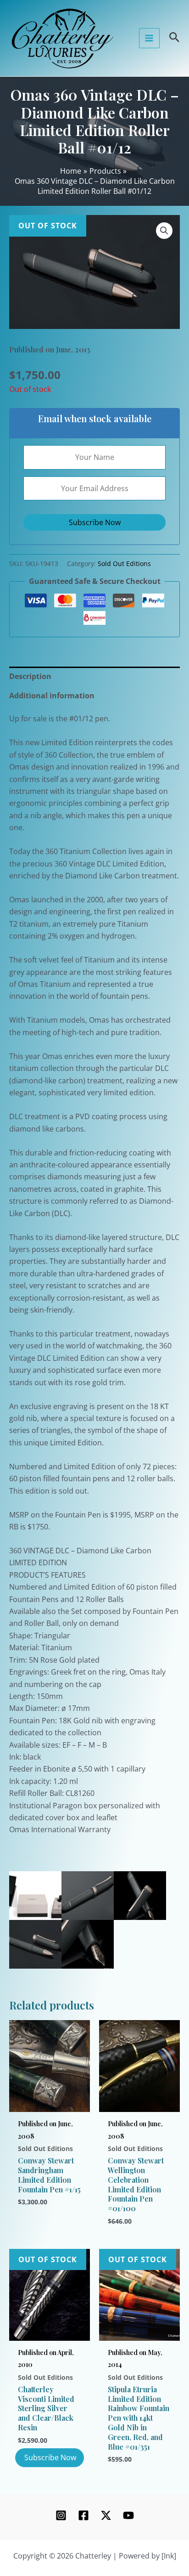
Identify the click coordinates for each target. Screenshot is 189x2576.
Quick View (50, 2101)
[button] (164, 231)
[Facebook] (83, 2515)
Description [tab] (30, 676)
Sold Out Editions (124, 563)
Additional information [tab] (52, 696)
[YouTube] (128, 2515)
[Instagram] (61, 2515)
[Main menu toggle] (149, 38)
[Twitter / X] (106, 2515)
